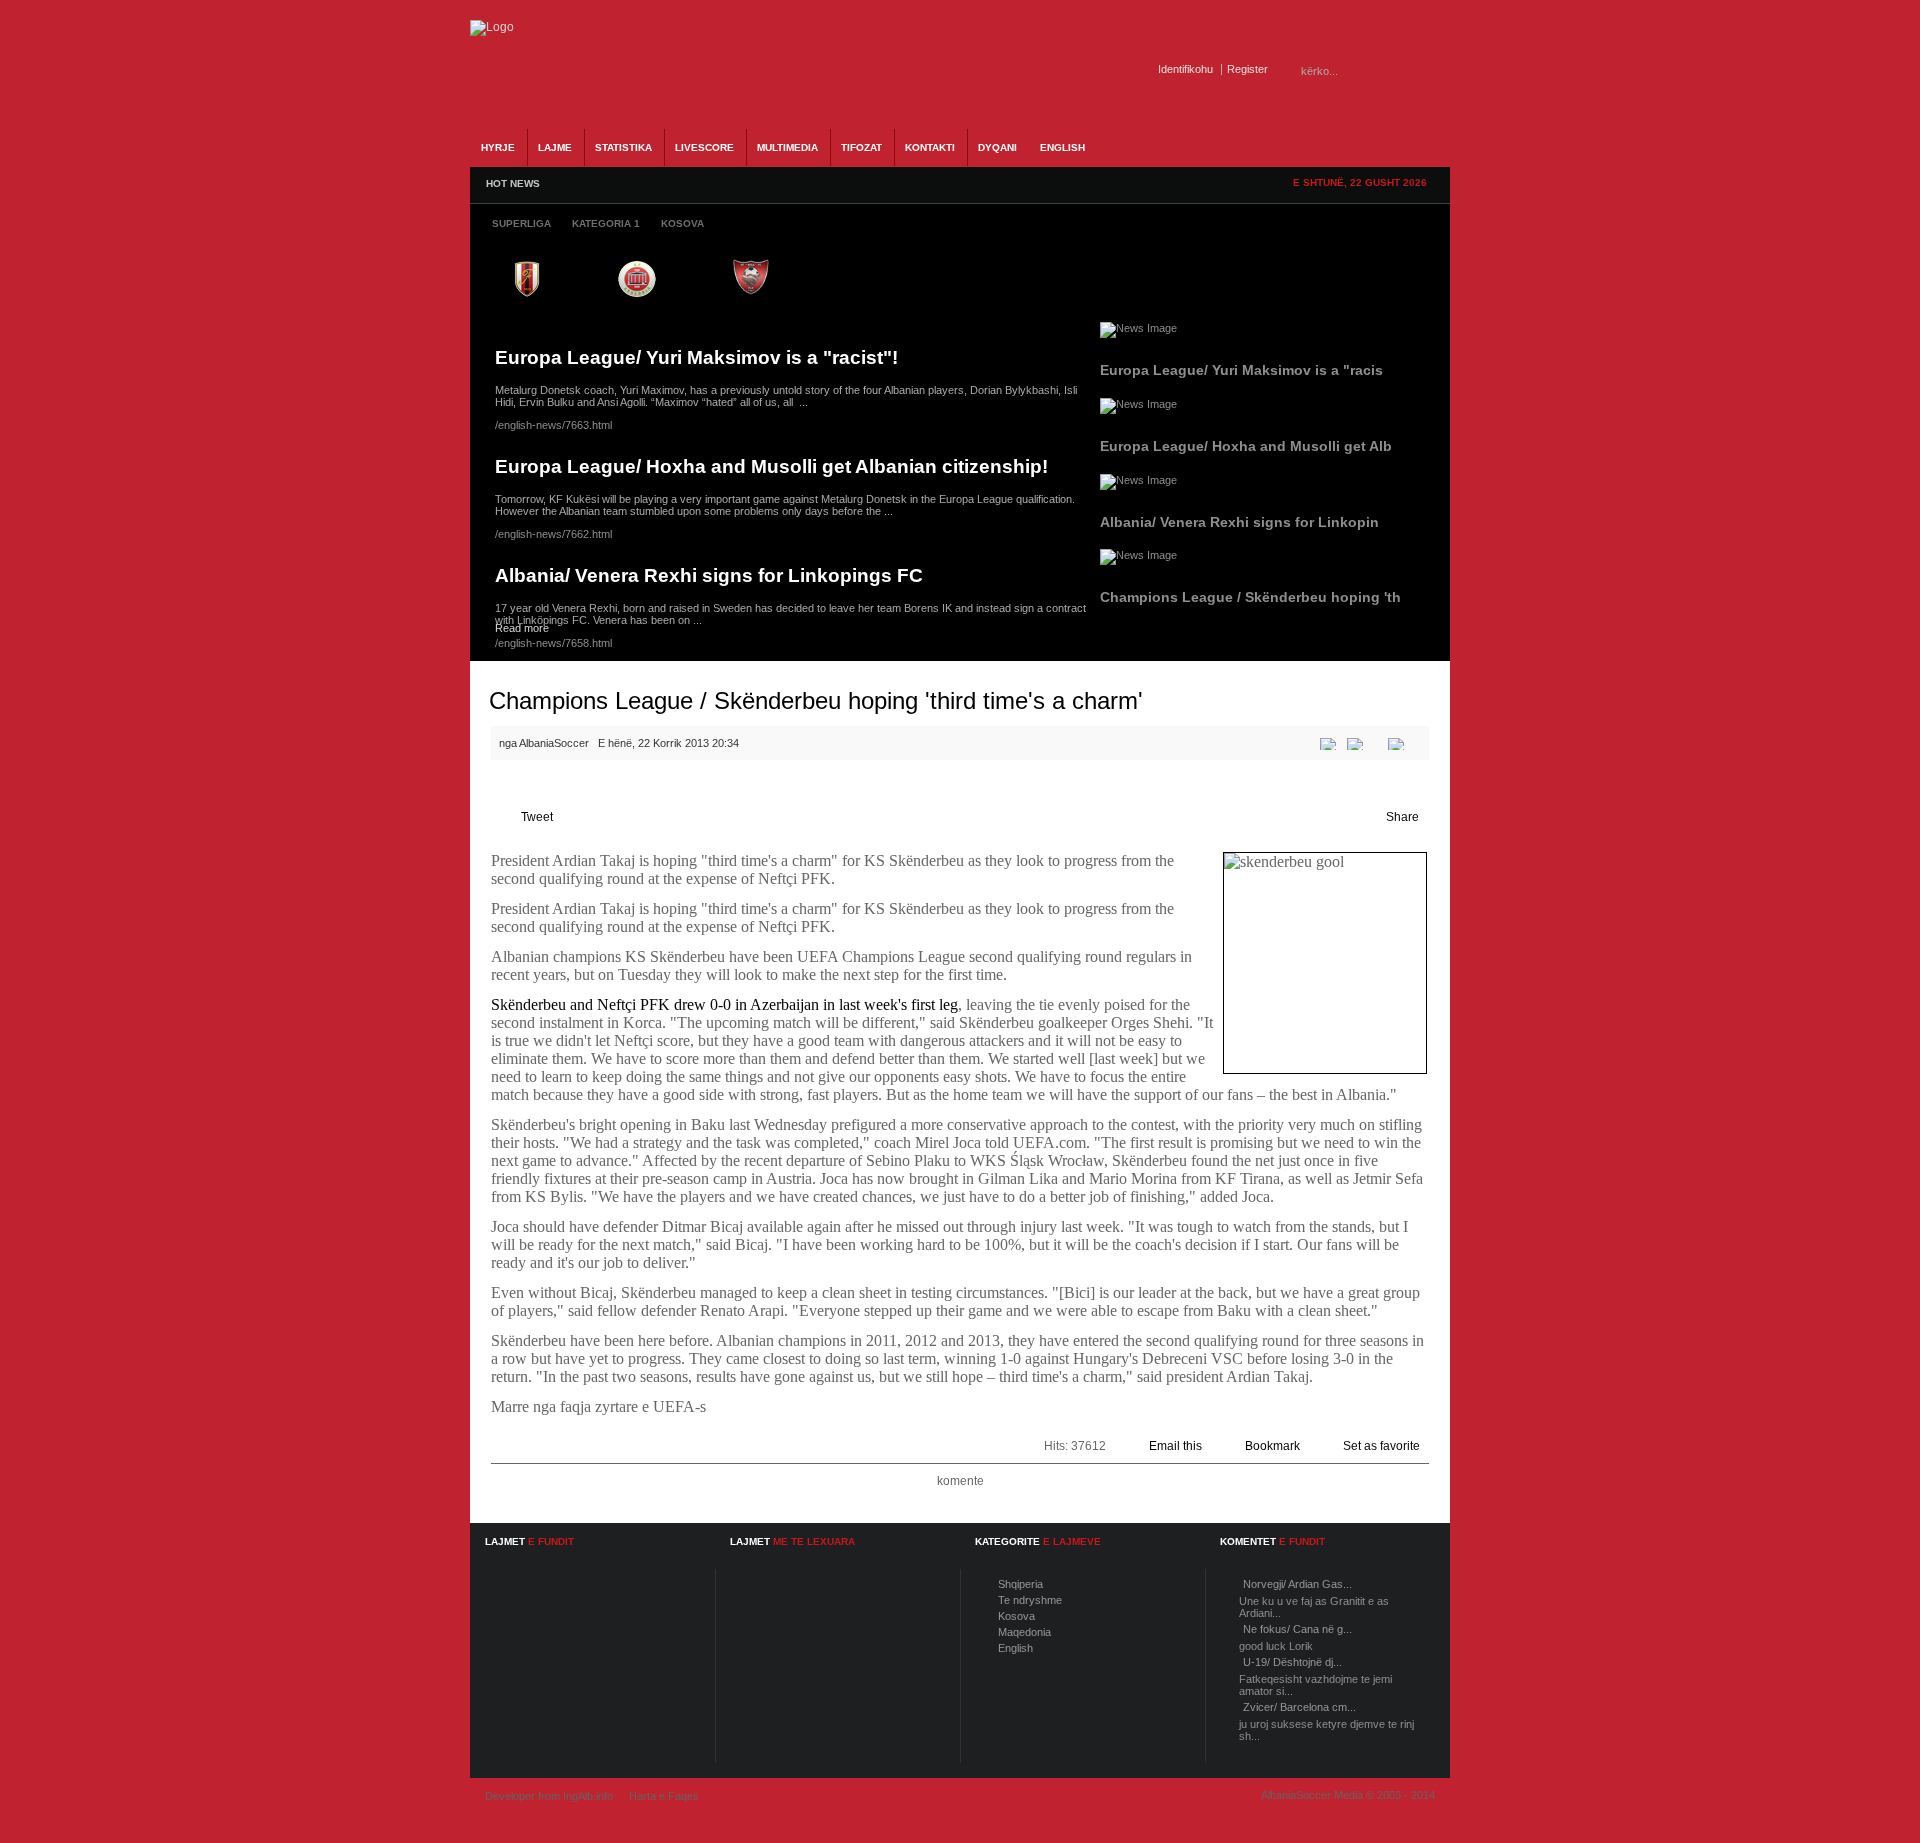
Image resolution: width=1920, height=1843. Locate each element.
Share (1402, 817)
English (1015, 1648)
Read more (522, 628)
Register (1247, 69)
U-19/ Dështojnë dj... (1292, 1662)
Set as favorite (1381, 1446)
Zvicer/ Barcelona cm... (1299, 1707)
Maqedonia (1024, 1632)
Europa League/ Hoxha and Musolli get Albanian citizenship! (771, 466)
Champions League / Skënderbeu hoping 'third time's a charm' (816, 700)
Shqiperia (1020, 1584)
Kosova (1016, 1616)
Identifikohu (1185, 69)
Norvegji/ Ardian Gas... (1297, 1584)
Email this (1175, 1446)
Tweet (537, 817)
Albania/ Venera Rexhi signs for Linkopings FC (709, 575)
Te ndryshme (1030, 1600)
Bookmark (1272, 1446)
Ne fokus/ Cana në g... (1297, 1629)
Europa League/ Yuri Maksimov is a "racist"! (696, 357)
